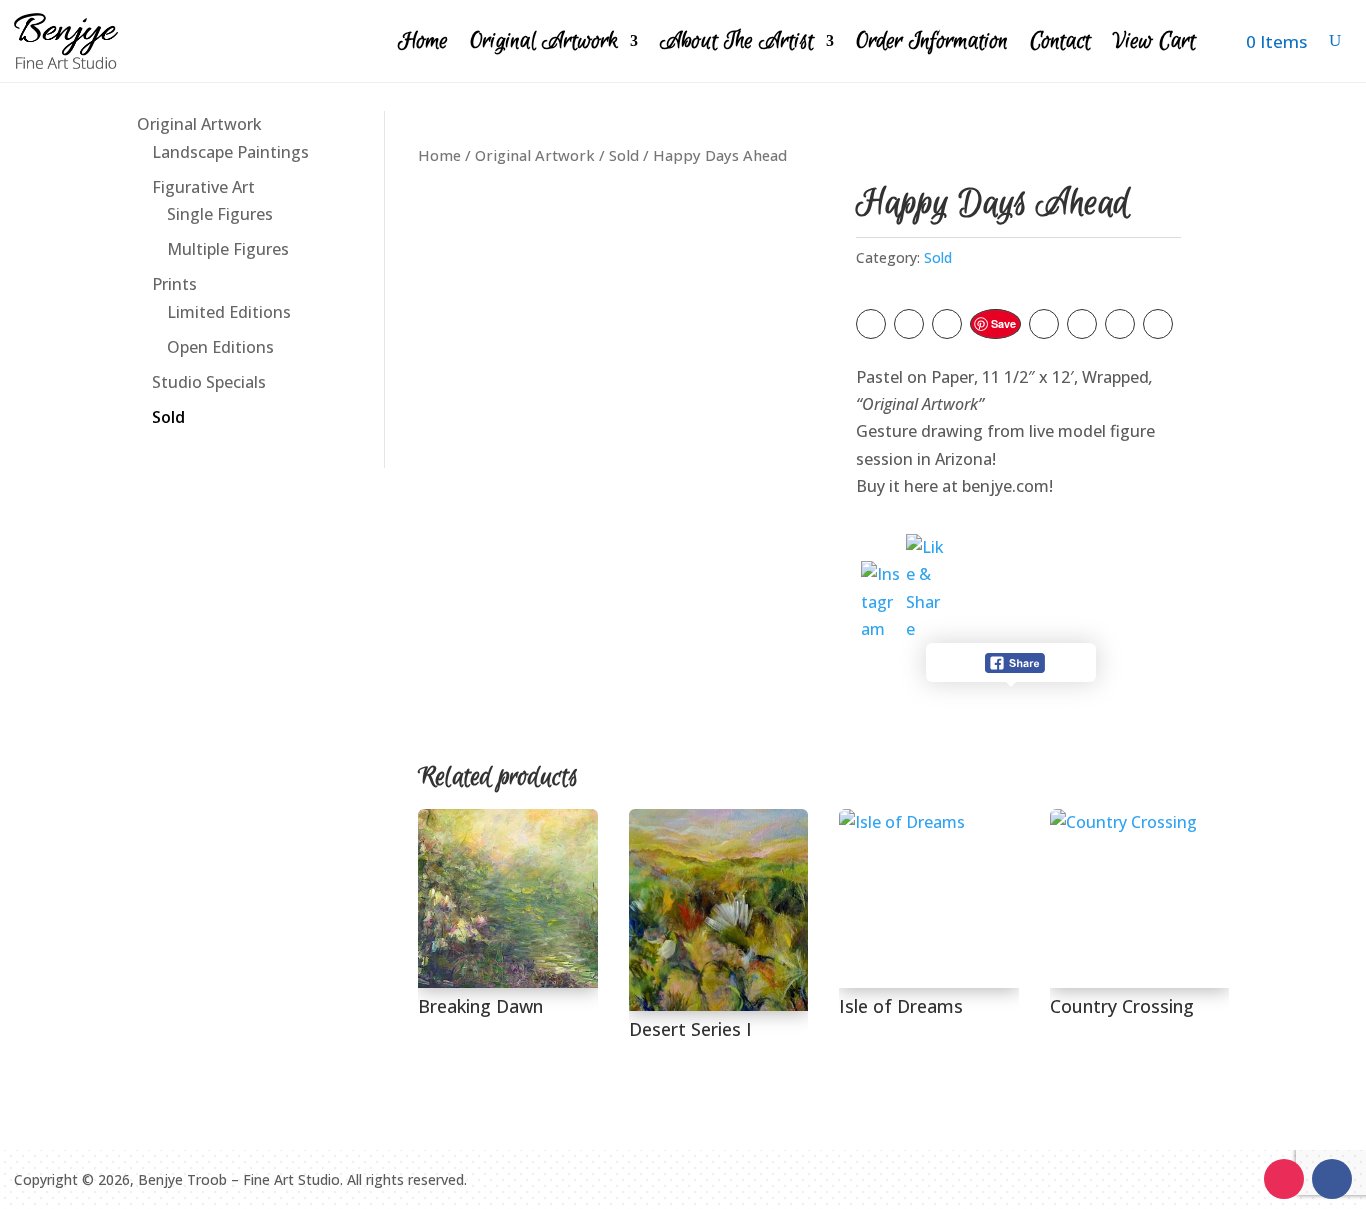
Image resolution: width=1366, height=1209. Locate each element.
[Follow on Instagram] (1284, 1179)
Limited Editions (229, 312)
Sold (168, 417)
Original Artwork (544, 41)
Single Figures (220, 214)
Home (423, 41)
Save (1003, 323)
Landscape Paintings (230, 152)
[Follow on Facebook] (1332, 1179)
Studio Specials (209, 382)
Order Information (932, 41)
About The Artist (737, 41)
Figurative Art (203, 187)
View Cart (1154, 41)
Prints (174, 284)
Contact (1060, 41)
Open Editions (220, 347)
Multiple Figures (228, 249)
